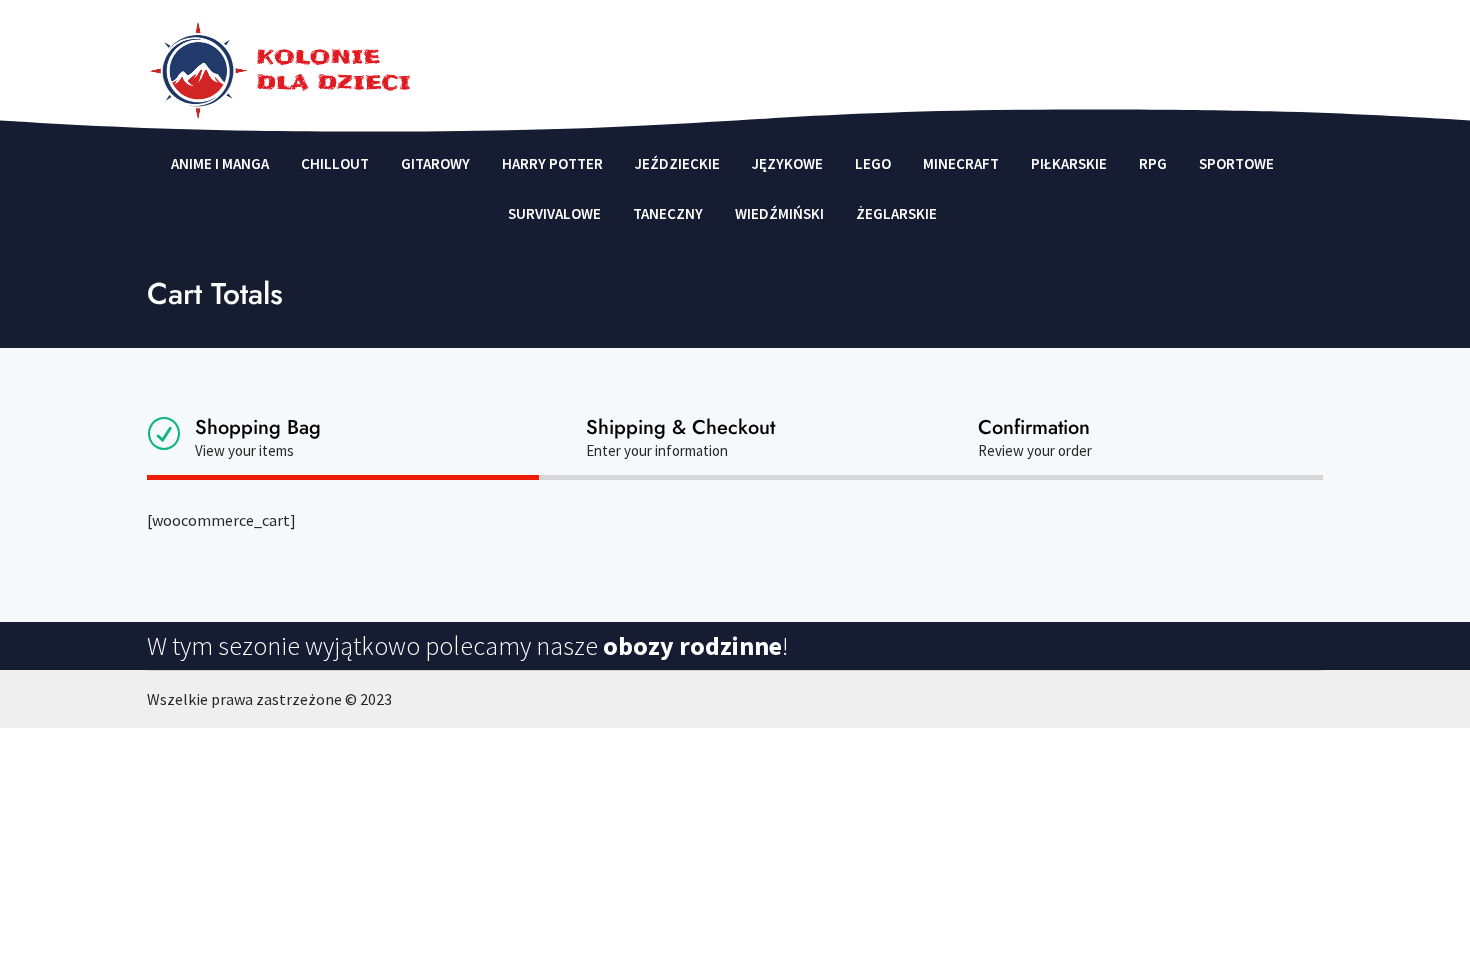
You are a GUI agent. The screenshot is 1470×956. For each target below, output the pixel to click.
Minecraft (961, 164)
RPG (1153, 164)
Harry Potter (552, 164)
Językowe (787, 164)
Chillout (335, 164)
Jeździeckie (677, 164)
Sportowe (1236, 164)
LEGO (873, 164)
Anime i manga (220, 164)
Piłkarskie (1069, 164)
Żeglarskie (896, 214)
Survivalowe (554, 214)
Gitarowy (435, 164)
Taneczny (668, 214)
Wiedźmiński (779, 214)
